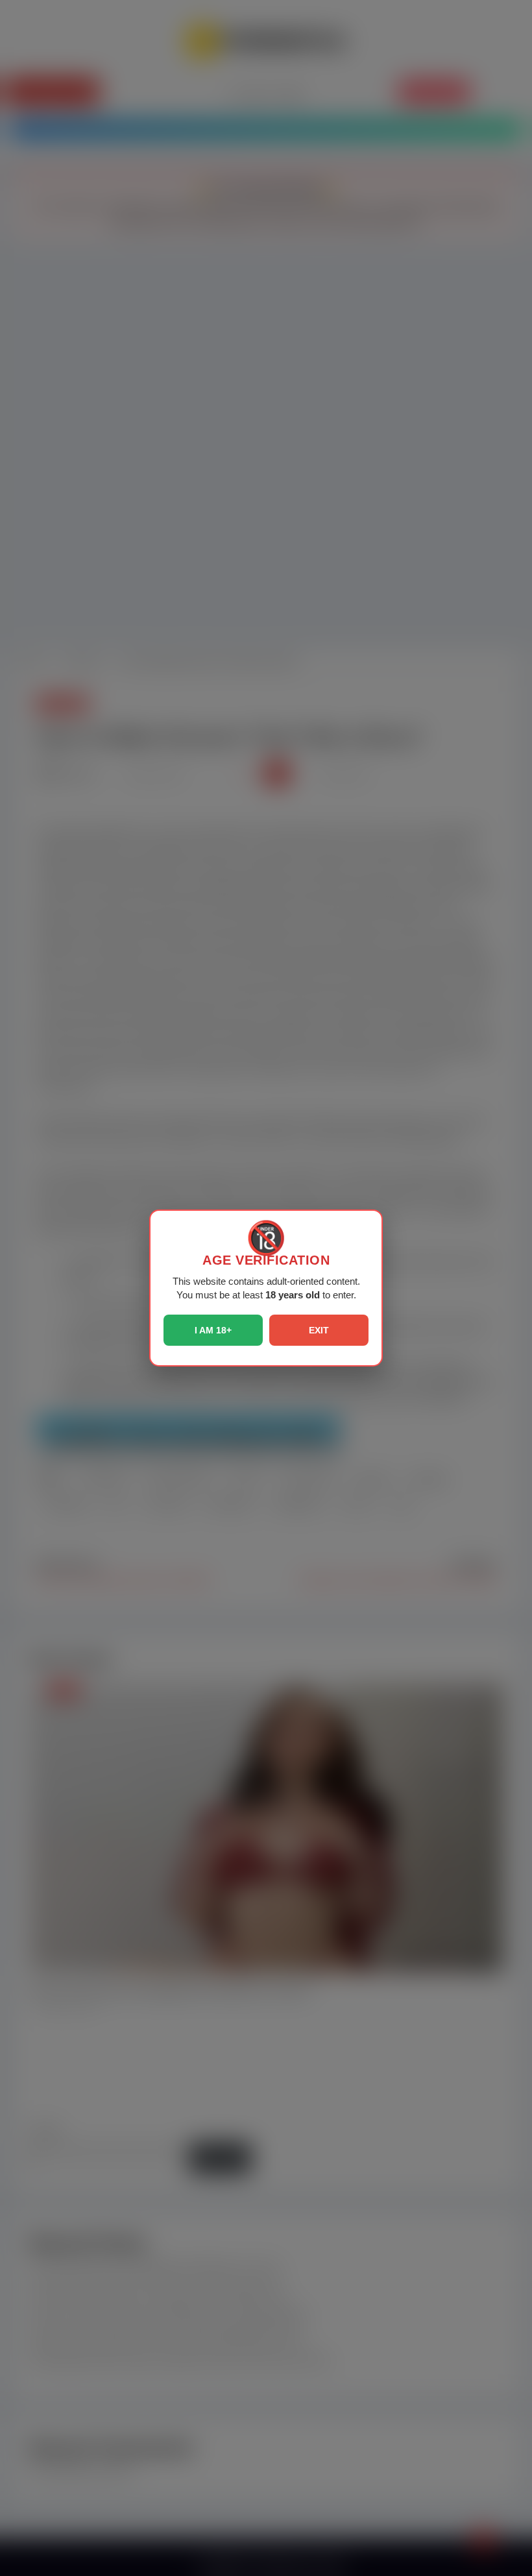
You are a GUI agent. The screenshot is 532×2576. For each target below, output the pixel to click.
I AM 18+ (213, 1330)
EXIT (319, 1330)
